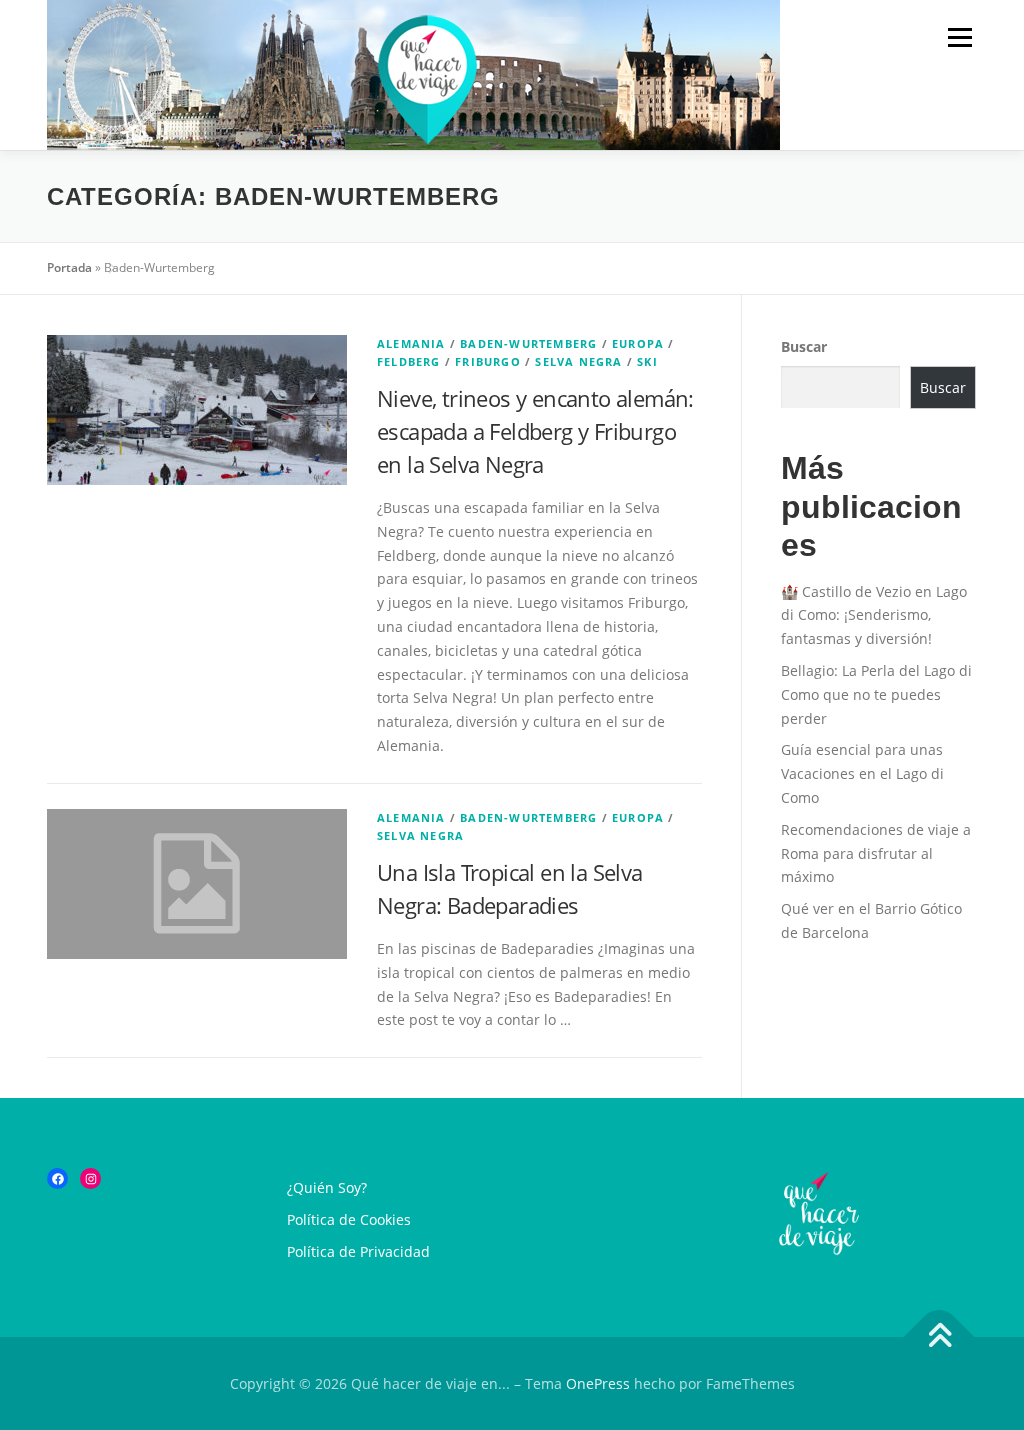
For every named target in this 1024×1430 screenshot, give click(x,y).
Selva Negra (578, 361)
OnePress (598, 1383)
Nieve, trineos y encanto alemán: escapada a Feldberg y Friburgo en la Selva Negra (535, 431)
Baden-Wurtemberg (528, 343)
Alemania (411, 343)
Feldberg (409, 361)
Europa (638, 343)
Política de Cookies (349, 1219)
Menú (959, 37)
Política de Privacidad (358, 1251)
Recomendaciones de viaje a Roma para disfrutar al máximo (876, 853)
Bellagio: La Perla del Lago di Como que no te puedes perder (876, 694)
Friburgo (488, 361)
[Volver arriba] (939, 1336)
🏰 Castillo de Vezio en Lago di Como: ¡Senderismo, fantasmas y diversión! (874, 615)
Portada (69, 267)
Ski (647, 361)
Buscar (804, 346)
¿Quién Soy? (327, 1187)
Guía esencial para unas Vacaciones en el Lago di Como (862, 773)
